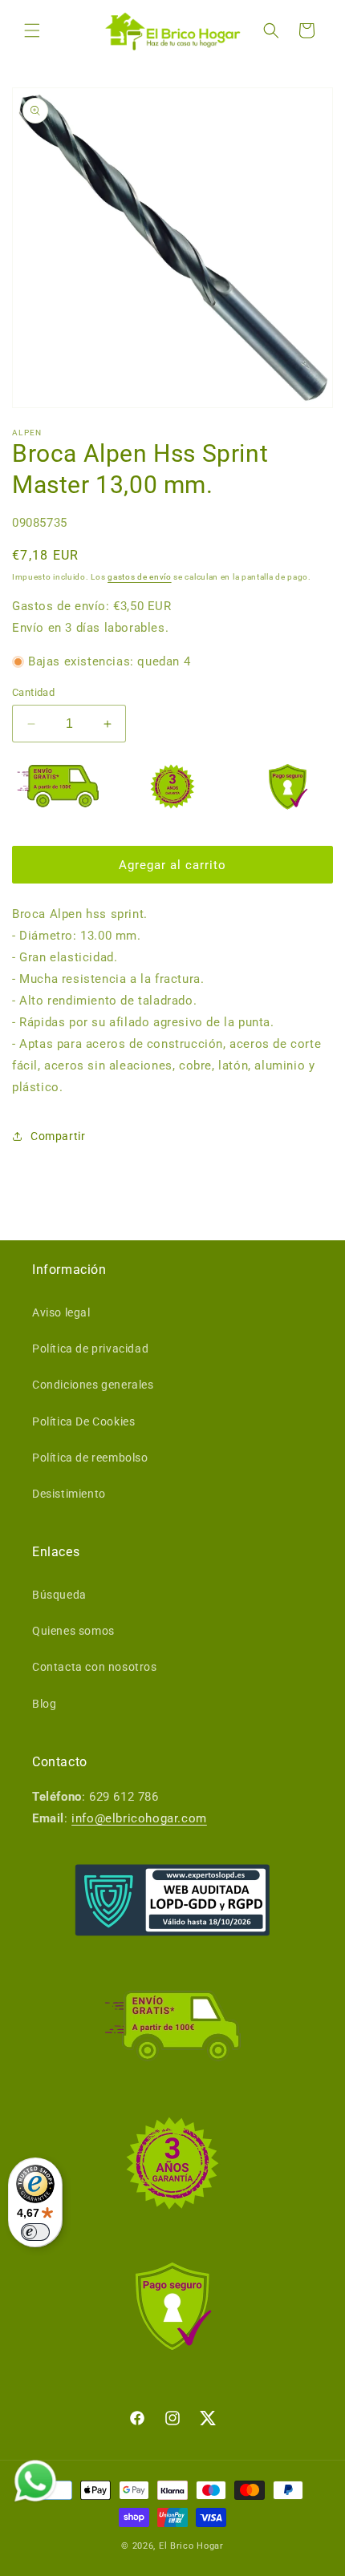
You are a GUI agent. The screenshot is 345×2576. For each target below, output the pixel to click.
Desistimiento (69, 1494)
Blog (44, 1704)
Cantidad (33, 692)
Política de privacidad (90, 1349)
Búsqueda (59, 1595)
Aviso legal (61, 1312)
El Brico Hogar (191, 2546)
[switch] (35, 2232)
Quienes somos (73, 1631)
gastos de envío (140, 577)
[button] (32, 30)
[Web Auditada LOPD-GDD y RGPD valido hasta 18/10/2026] (172, 1900)
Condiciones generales (93, 1385)
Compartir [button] (58, 1136)
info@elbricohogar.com (139, 1818)
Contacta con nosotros (95, 1667)
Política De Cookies (83, 1421)
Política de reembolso (90, 1458)
